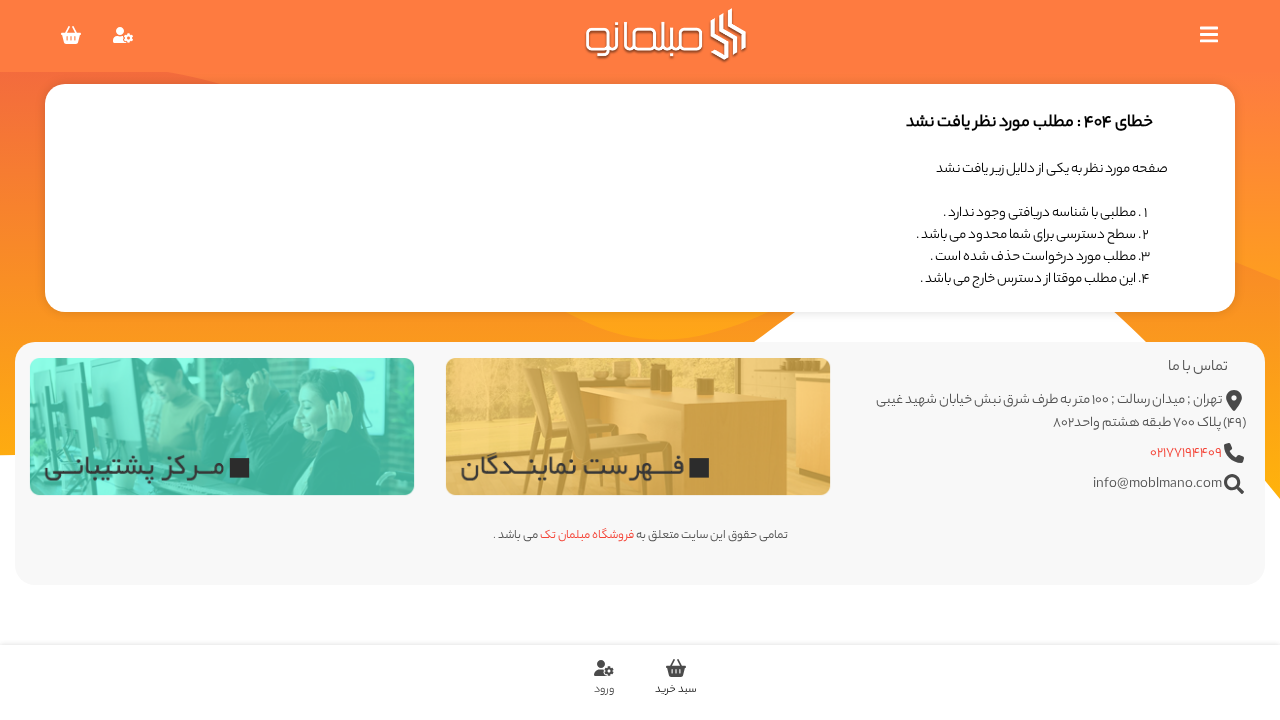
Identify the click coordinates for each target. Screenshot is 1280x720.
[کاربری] (123, 42)
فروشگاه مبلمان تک (587, 536)
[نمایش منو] (1209, 42)
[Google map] (638, 426)
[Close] (928, 608)
